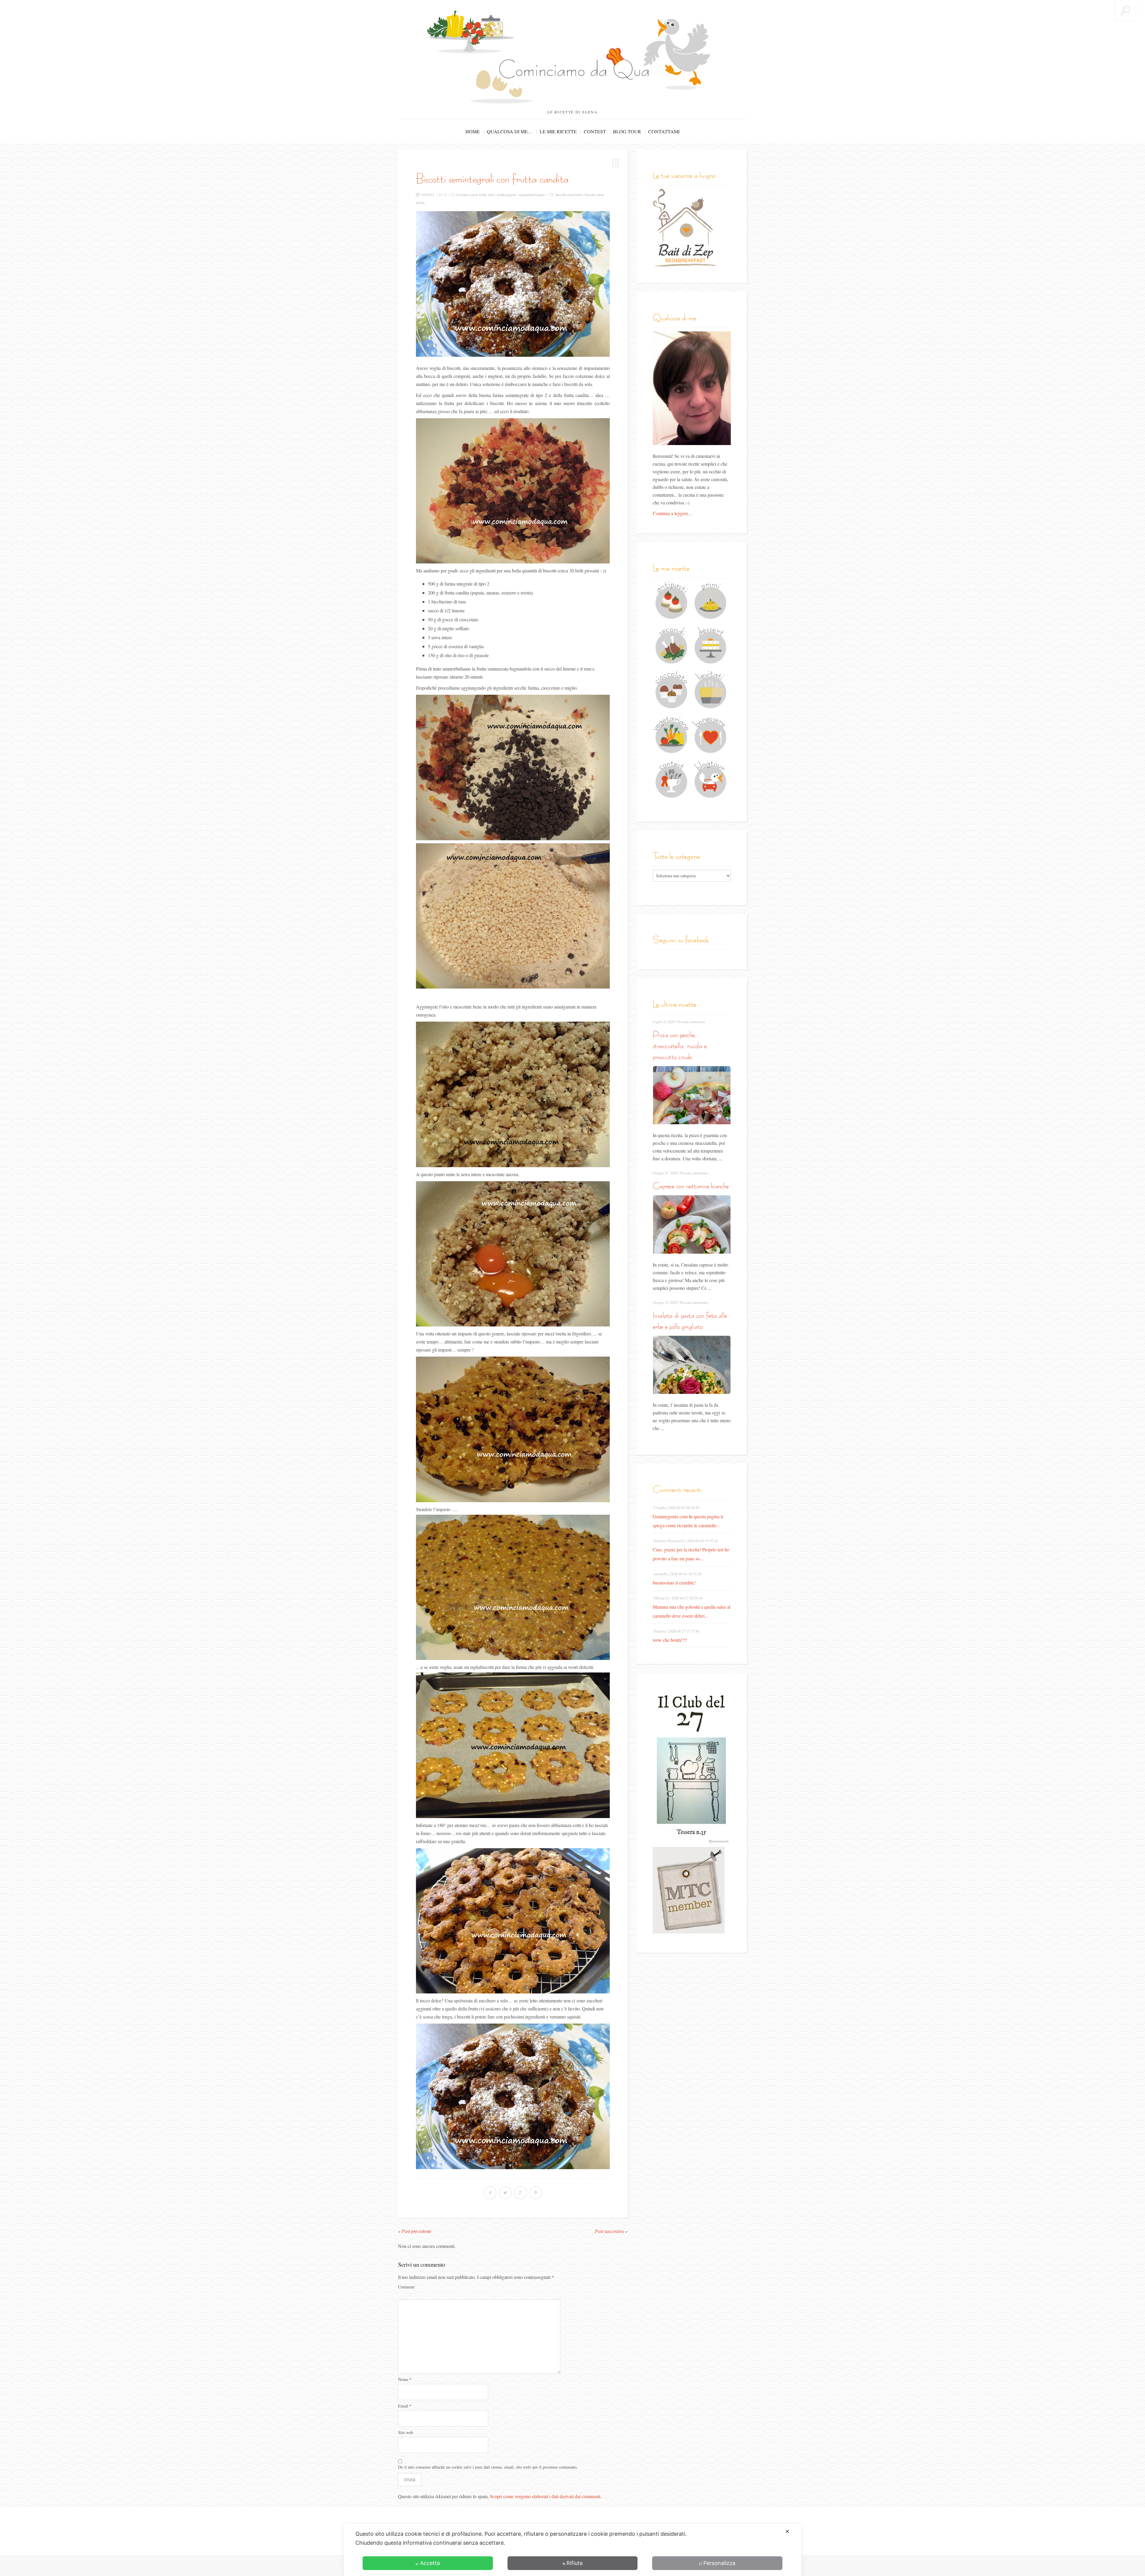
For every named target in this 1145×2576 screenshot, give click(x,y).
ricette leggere (506, 194)
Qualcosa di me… (510, 131)
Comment (406, 2287)
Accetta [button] (430, 2563)
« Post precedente (415, 2231)
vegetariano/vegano (532, 194)
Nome (405, 2379)
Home (473, 131)
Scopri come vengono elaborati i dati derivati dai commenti (545, 2496)
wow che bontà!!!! (670, 1640)
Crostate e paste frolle (471, 194)
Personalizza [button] (719, 2563)
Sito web (406, 2432)
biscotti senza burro (569, 194)
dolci (492, 194)
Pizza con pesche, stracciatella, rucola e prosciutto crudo (680, 1046)
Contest (595, 131)
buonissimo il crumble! (674, 1583)
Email (405, 2406)
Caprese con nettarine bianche (691, 1186)
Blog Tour (627, 131)
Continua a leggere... (672, 513)
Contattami (664, 131)
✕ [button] (787, 2531)
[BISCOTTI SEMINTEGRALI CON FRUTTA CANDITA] (513, 284)
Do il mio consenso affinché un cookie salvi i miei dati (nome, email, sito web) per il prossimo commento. (488, 2467)
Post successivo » (611, 2231)
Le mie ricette (558, 131)
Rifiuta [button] (575, 2563)
